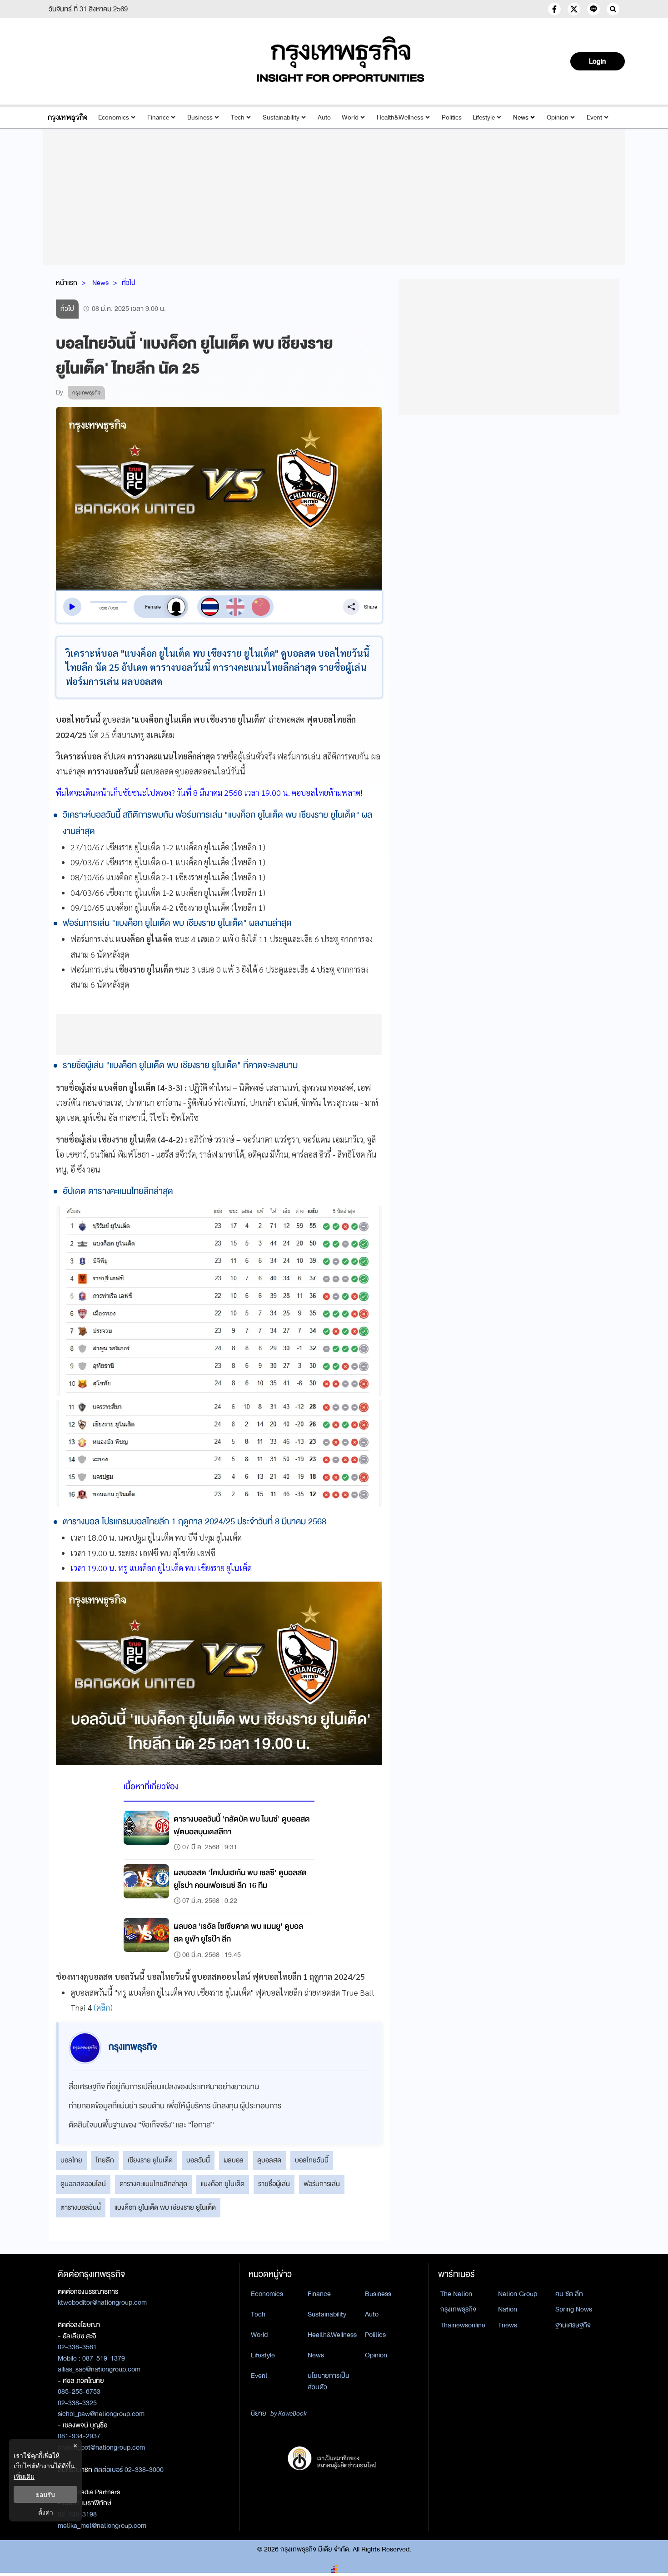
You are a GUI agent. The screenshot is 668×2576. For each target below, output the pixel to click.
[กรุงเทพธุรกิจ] (67, 117)
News (521, 117)
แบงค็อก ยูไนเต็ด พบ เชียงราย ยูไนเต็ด (165, 2207)
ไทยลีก (105, 2160)
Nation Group (518, 2294)
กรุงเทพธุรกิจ (458, 2309)
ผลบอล (234, 2160)
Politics (452, 117)
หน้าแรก (67, 283)
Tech (238, 117)
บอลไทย (71, 2160)
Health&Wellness (400, 117)
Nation (508, 2309)
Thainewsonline (463, 2325)
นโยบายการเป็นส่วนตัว (329, 2381)
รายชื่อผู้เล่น (274, 2184)
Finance (158, 117)
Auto (324, 117)
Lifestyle (484, 117)
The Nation (456, 2294)
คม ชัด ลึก (569, 2294)
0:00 (103, 608)
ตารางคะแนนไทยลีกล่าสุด (153, 2184)
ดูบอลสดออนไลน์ (83, 2184)
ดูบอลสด (269, 2160)
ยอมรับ (45, 2494)
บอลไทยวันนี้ (312, 2160)
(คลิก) (103, 2007)
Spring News (574, 2309)
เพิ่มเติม (24, 2476)
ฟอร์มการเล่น (322, 2184)
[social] (554, 9)
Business (200, 117)
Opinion (558, 117)
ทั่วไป (129, 283)
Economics (114, 117)
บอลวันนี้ (198, 2160)
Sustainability (281, 117)
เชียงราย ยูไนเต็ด (150, 2160)
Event (594, 117)
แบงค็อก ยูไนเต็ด (223, 2184)
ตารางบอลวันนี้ (81, 2207)
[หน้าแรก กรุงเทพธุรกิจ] (341, 59)
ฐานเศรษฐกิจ (573, 2325)
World (350, 117)
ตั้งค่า (46, 2512)
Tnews (508, 2325)
